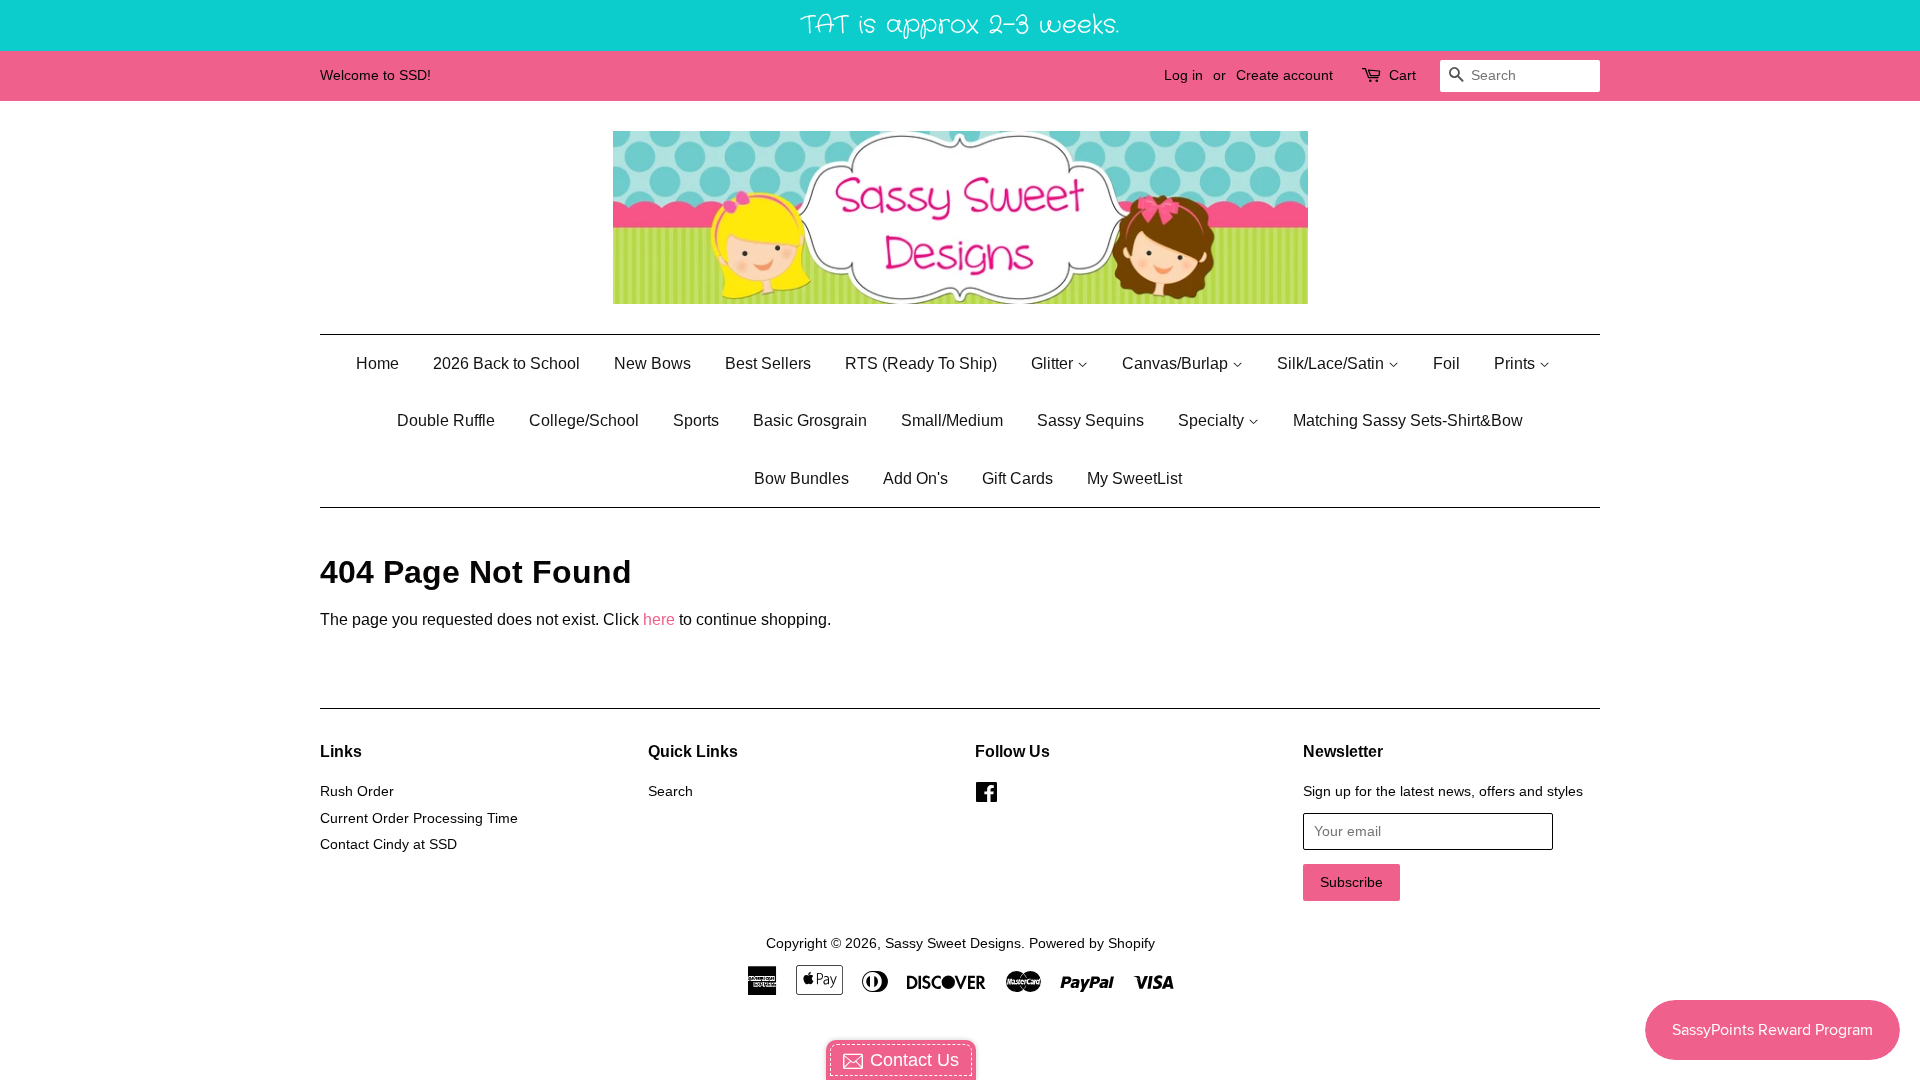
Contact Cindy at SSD (388, 844)
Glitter (1054, 363)
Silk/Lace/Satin (1332, 363)
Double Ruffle (446, 420)
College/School (584, 420)
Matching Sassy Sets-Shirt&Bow (1408, 420)
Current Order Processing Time (419, 818)
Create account (1284, 75)
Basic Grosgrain (810, 420)
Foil (1446, 363)
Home (377, 363)
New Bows (652, 363)
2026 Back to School (506, 363)
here (659, 619)
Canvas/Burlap (1177, 363)
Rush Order (357, 791)
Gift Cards (1017, 478)
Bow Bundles (801, 478)
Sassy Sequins (1090, 420)
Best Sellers (768, 363)
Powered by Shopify (1092, 943)
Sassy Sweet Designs (953, 943)
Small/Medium (952, 420)
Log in (1183, 75)
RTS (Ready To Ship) (921, 363)
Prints (1516, 363)
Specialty (1213, 420)
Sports (696, 420)
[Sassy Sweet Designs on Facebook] (986, 796)
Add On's (915, 478)
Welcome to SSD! (375, 75)
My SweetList (1134, 478)
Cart (1402, 75)
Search (670, 791)
